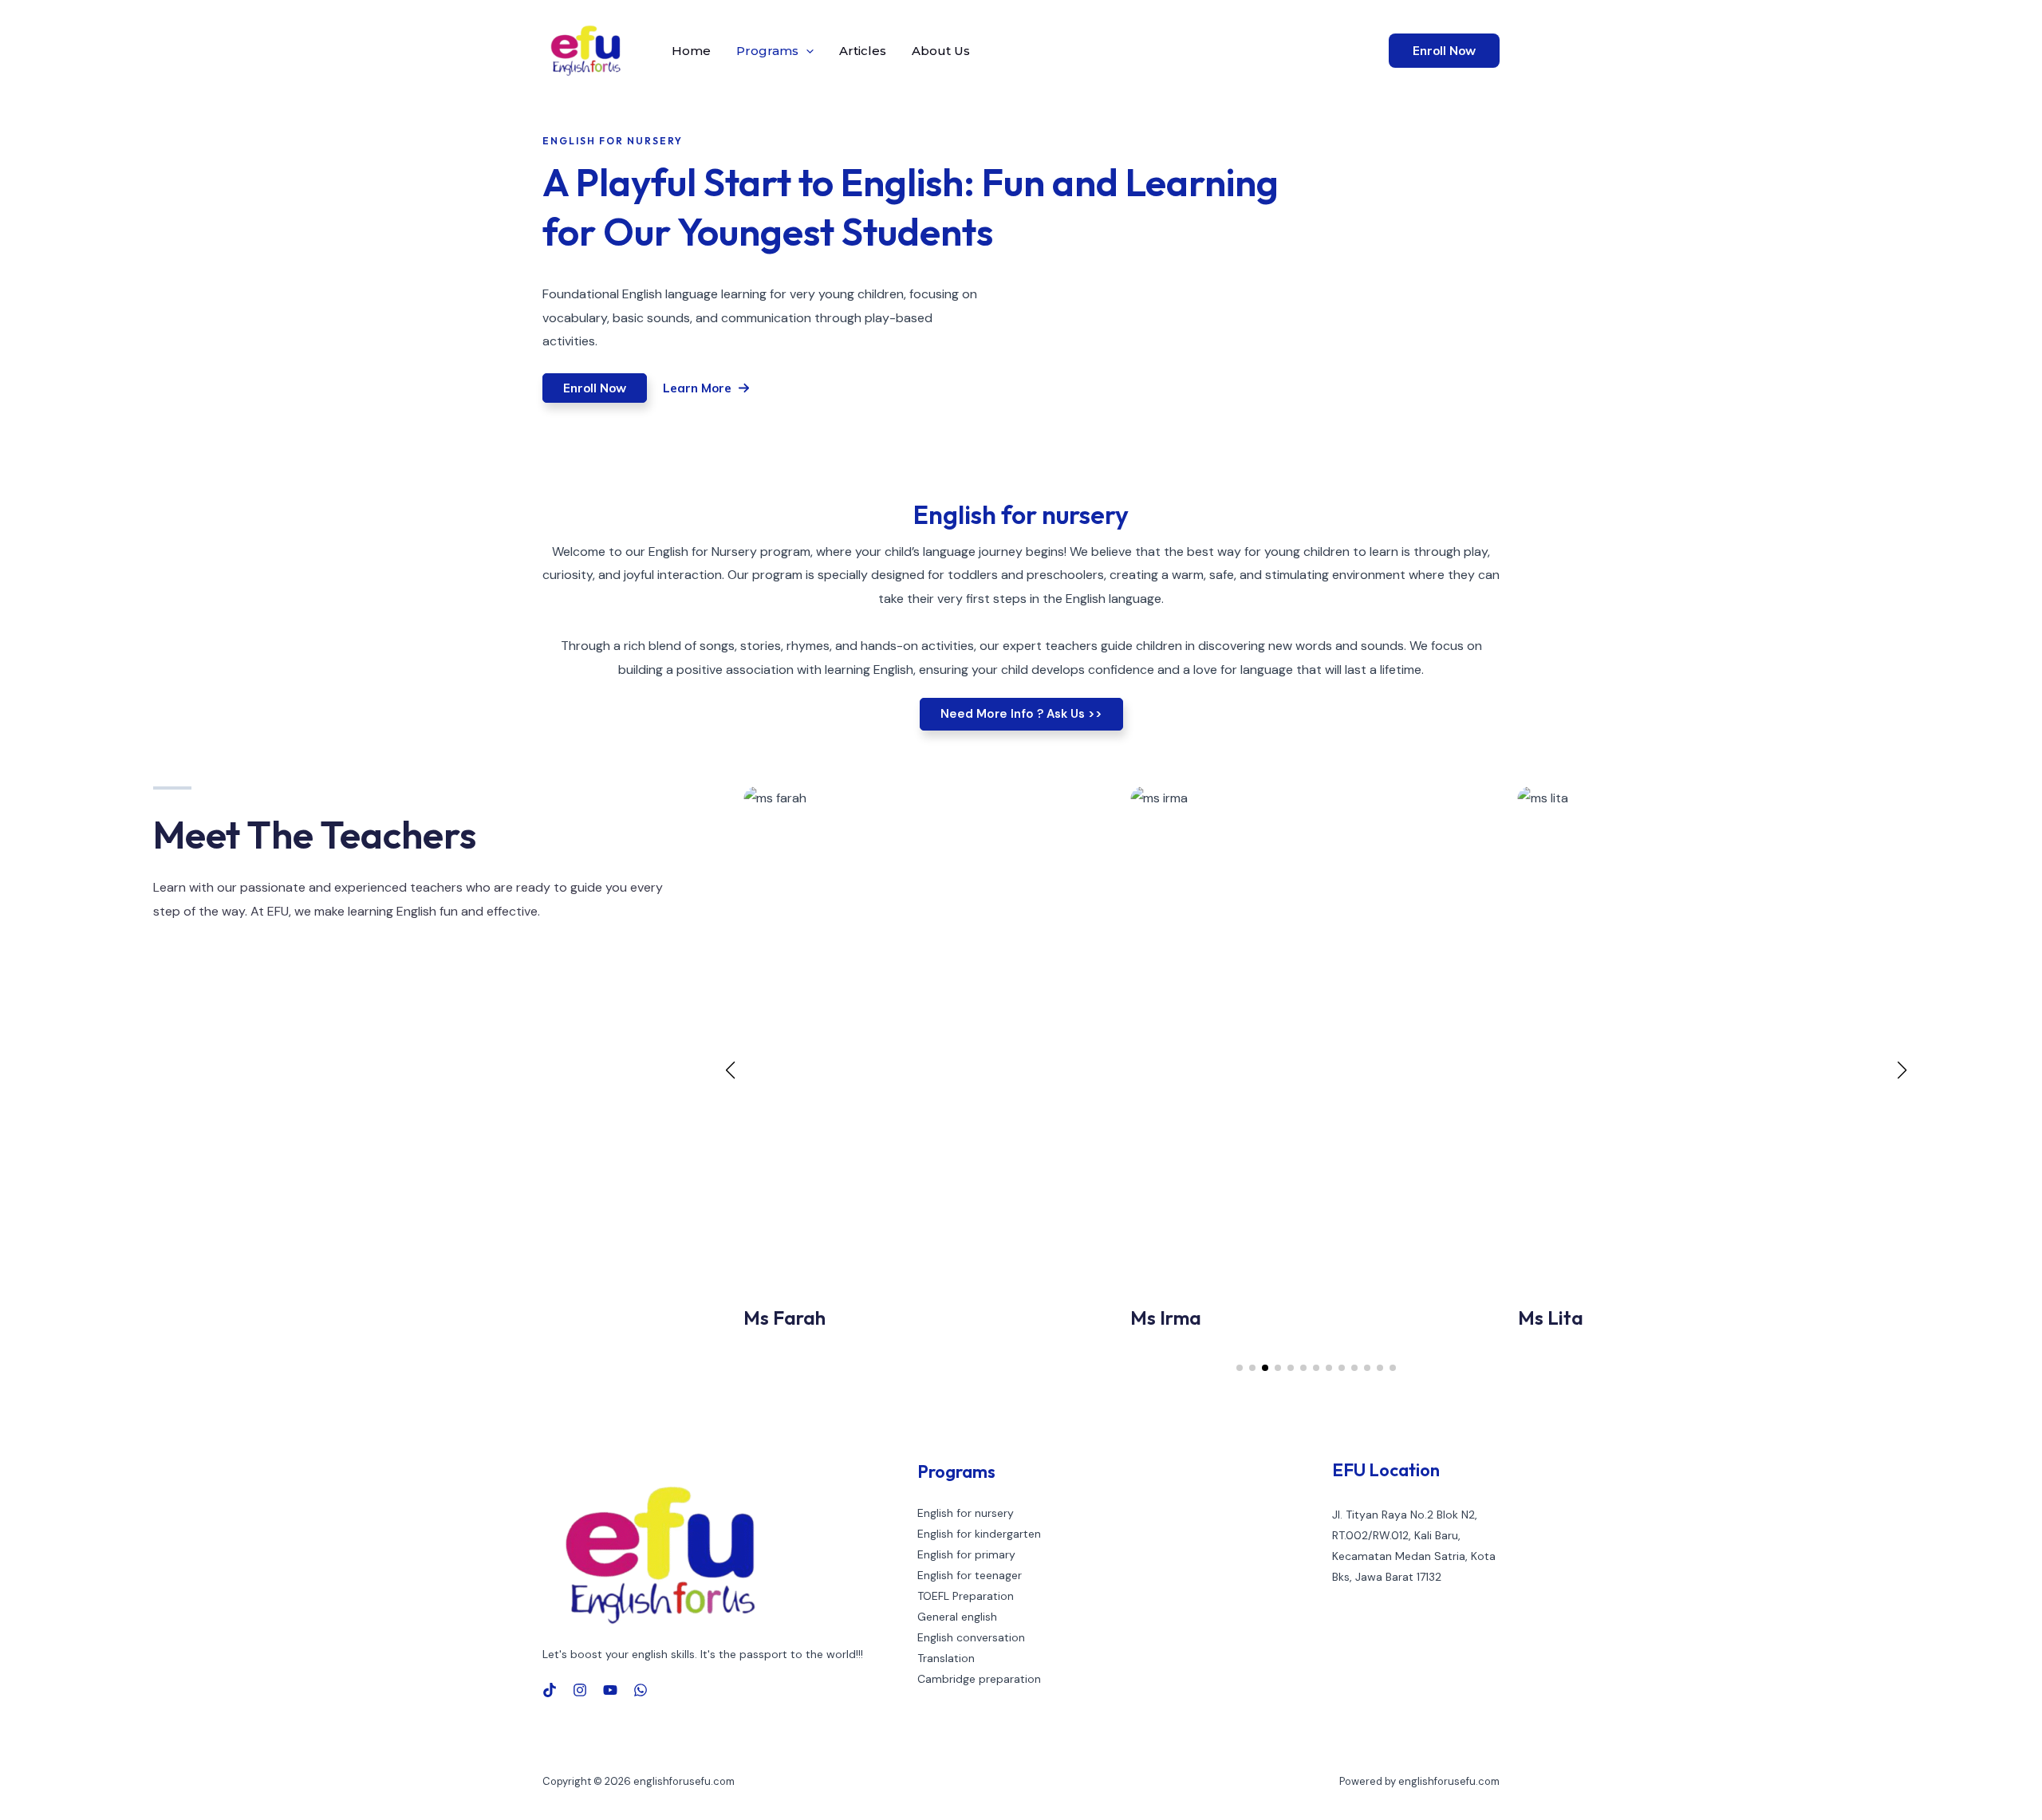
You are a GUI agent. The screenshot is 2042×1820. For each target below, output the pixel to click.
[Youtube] (610, 1690)
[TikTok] (550, 1690)
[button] (806, 51)
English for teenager (970, 1575)
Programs (767, 51)
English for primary (966, 1554)
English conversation (971, 1637)
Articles (863, 51)
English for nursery (966, 1513)
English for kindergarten (979, 1534)
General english (957, 1617)
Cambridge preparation (979, 1679)
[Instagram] (580, 1690)
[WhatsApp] (641, 1690)
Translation (946, 1658)
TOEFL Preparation (966, 1596)
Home (691, 51)
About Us (941, 51)
